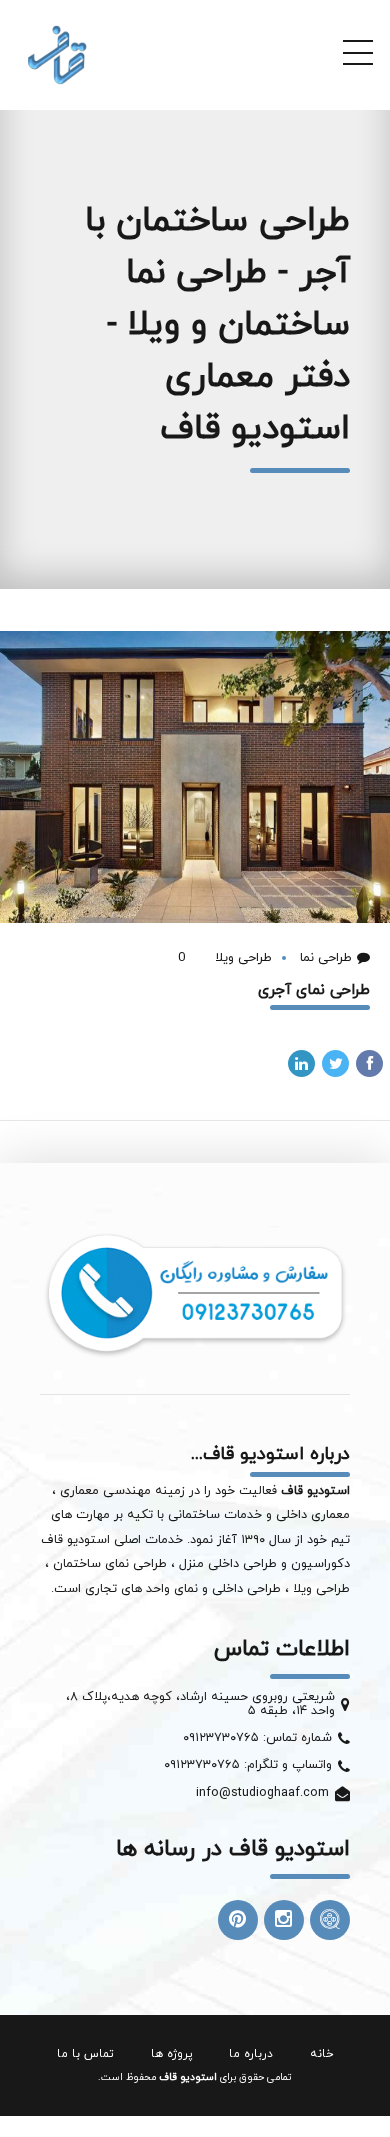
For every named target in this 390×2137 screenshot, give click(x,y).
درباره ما (251, 2054)
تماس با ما (85, 2054)
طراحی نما (324, 958)
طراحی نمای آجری (314, 990)
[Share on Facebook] (369, 1063)
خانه (321, 2054)
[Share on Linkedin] (301, 1063)
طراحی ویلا (241, 958)
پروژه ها (172, 2054)
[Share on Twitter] (335, 1063)
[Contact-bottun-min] (195, 1292)
